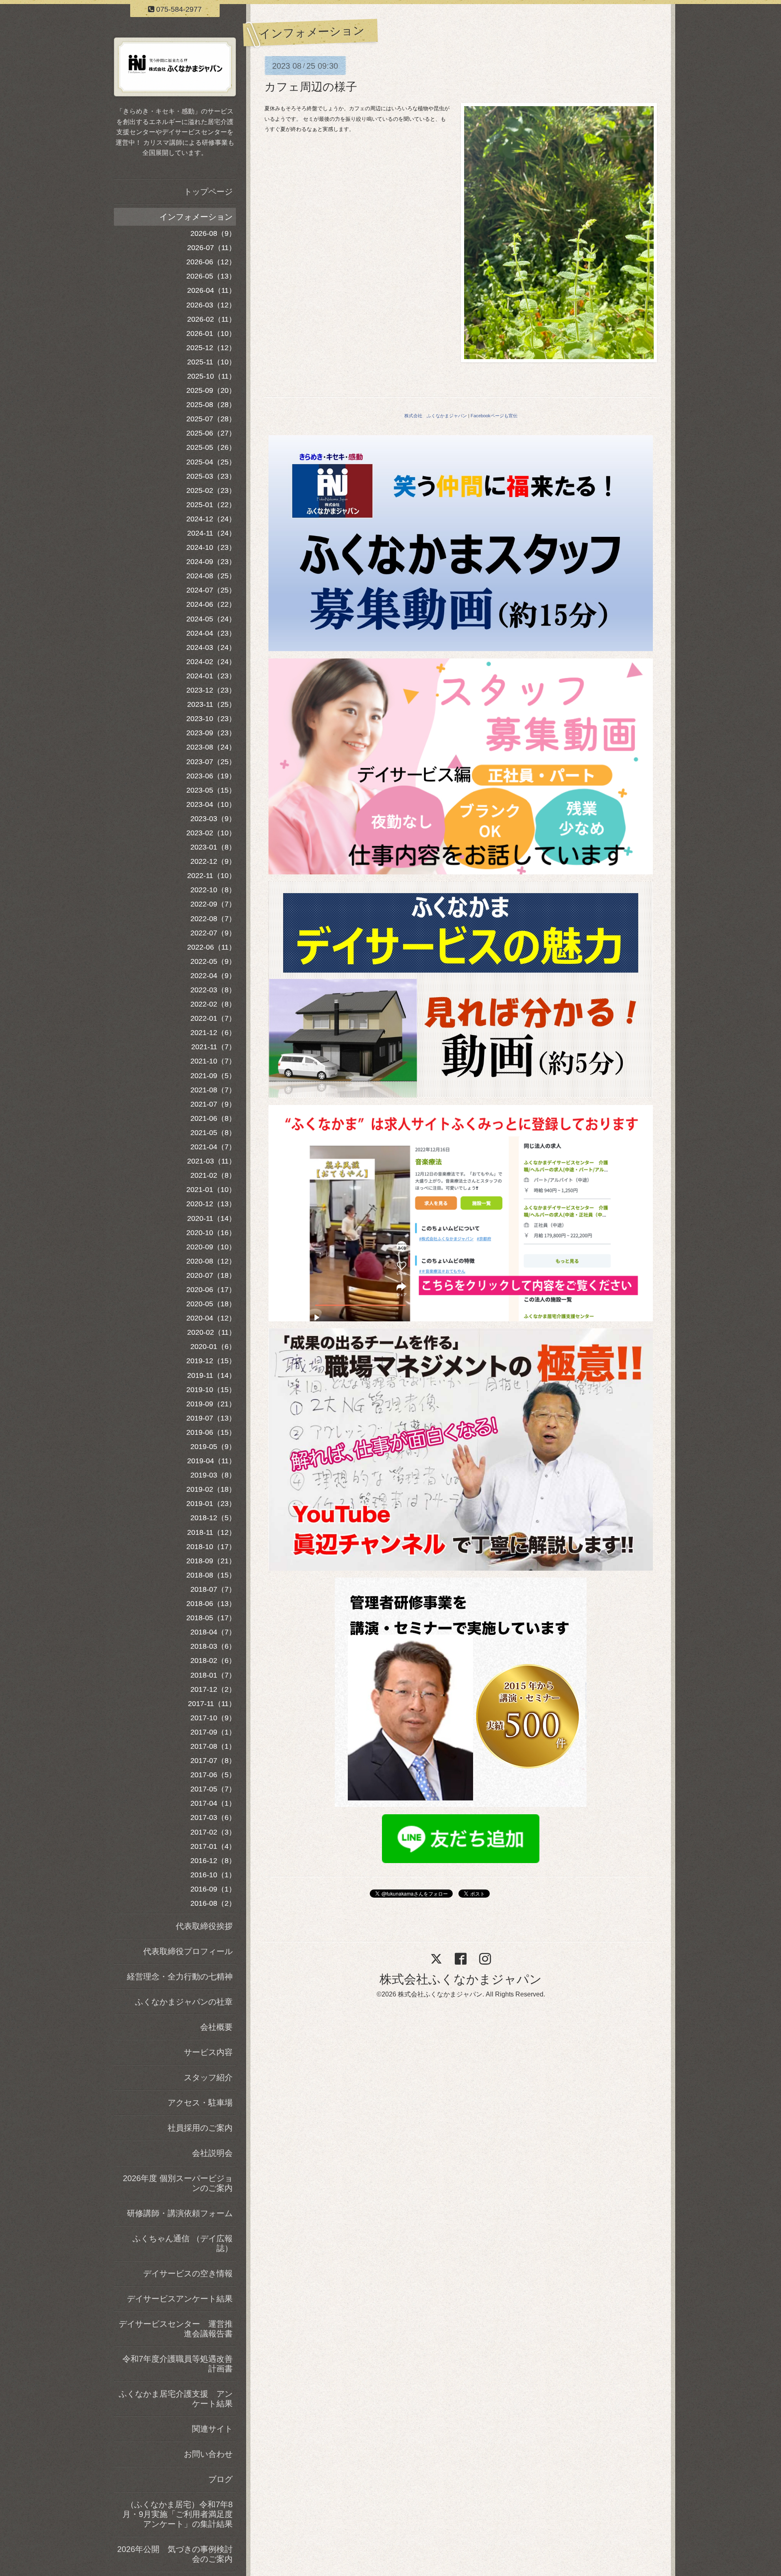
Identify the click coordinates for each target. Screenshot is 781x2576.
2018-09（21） (211, 1561)
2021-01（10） (211, 1190)
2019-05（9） (213, 1447)
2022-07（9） (213, 933)
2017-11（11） (212, 1704)
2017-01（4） (213, 1846)
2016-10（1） (213, 1875)
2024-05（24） (211, 619)
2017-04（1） (213, 1803)
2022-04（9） (213, 976)
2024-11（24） (212, 533)
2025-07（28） (211, 419)
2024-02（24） (211, 662)
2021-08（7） (213, 1090)
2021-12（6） (213, 1033)
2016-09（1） (213, 1889)
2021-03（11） (212, 1161)
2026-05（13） (211, 276)
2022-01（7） (213, 1018)
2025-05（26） (211, 447)
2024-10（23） (211, 547)
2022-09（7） (213, 904)
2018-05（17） (211, 1618)
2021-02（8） (213, 1175)
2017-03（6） (213, 1818)
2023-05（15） (211, 790)
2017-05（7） (213, 1789)
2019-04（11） (212, 1461)
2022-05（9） (213, 961)
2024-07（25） (211, 590)
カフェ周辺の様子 (311, 87)
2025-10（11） (212, 376)
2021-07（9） (213, 1104)
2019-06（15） (211, 1432)
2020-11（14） (212, 1218)
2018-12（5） (213, 1518)
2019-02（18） (211, 1489)
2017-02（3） (213, 1832)
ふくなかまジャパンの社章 (184, 2002)
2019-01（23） (211, 1504)
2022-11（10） (212, 876)
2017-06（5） (213, 1775)
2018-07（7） (213, 1589)
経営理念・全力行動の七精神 (180, 1977)
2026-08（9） (213, 233)
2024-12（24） (211, 519)
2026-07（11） (212, 248)
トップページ (208, 192)
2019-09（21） (211, 1404)
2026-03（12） (211, 305)
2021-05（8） (213, 1133)
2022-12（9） (213, 861)
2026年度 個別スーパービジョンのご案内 (178, 2183)
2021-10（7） (213, 1061)
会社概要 (216, 2027)
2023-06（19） (211, 776)
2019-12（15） (211, 1361)
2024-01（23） (211, 676)
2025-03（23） (211, 476)
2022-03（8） (213, 990)
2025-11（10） (212, 362)
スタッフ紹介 (208, 2077)
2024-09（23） (211, 562)
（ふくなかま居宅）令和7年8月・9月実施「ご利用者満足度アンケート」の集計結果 (178, 2514)
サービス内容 (208, 2052)
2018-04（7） (213, 1632)
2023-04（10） (211, 804)
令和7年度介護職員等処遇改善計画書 (178, 2364)
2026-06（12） (211, 262)
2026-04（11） (212, 290)
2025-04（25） (211, 462)
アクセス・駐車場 (200, 2103)
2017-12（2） (213, 1689)
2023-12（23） (211, 690)
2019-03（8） (213, 1475)
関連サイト (212, 2429)
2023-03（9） (213, 819)
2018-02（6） (213, 1661)
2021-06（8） (213, 1118)
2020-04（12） (211, 1318)
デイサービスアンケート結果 (180, 2299)
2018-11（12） (212, 1532)
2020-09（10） (211, 1247)
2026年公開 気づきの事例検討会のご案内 (175, 2554)
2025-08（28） (211, 405)
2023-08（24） (211, 747)
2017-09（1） (213, 1732)
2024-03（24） (211, 647)
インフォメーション (196, 217)
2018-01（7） (213, 1675)
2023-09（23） (211, 733)
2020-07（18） (211, 1275)
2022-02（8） (213, 1004)
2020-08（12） (211, 1261)
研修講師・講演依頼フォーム (180, 2213)
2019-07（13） (211, 1418)
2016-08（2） (213, 1903)
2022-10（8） (213, 890)
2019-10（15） (211, 1390)
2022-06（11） (212, 947)
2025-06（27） (211, 433)
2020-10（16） (211, 1233)
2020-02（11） (212, 1332)
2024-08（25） (211, 576)
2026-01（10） (211, 333)
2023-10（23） (211, 719)
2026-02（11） (212, 319)
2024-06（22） (211, 604)
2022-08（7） (213, 919)
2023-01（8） (213, 847)
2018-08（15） (211, 1575)
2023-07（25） (211, 762)
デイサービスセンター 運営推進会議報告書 (176, 2329)
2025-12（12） (211, 348)
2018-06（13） (211, 1604)
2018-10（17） (211, 1547)
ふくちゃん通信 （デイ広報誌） (183, 2243)
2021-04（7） (213, 1147)
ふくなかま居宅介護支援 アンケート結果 (176, 2399)
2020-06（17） (211, 1290)
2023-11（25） (212, 704)
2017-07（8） (213, 1761)
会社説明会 (212, 2153)
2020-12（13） (211, 1204)
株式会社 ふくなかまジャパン (436, 416)
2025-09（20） (211, 390)
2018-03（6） (213, 1646)
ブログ (220, 2479)
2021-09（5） (213, 1076)
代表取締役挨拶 (204, 1926)
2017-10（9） (213, 1718)
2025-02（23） (211, 490)
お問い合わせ (208, 2454)
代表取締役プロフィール (188, 1951)
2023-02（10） (211, 833)
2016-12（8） (213, 1861)
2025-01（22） (211, 505)
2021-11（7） (214, 1047)
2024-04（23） (211, 633)
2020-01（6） (213, 1347)
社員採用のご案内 (200, 2128)
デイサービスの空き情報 (188, 2273)
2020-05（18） (211, 1304)
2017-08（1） (213, 1746)
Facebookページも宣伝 (494, 416)
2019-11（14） (212, 1375)
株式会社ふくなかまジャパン (461, 1979)
